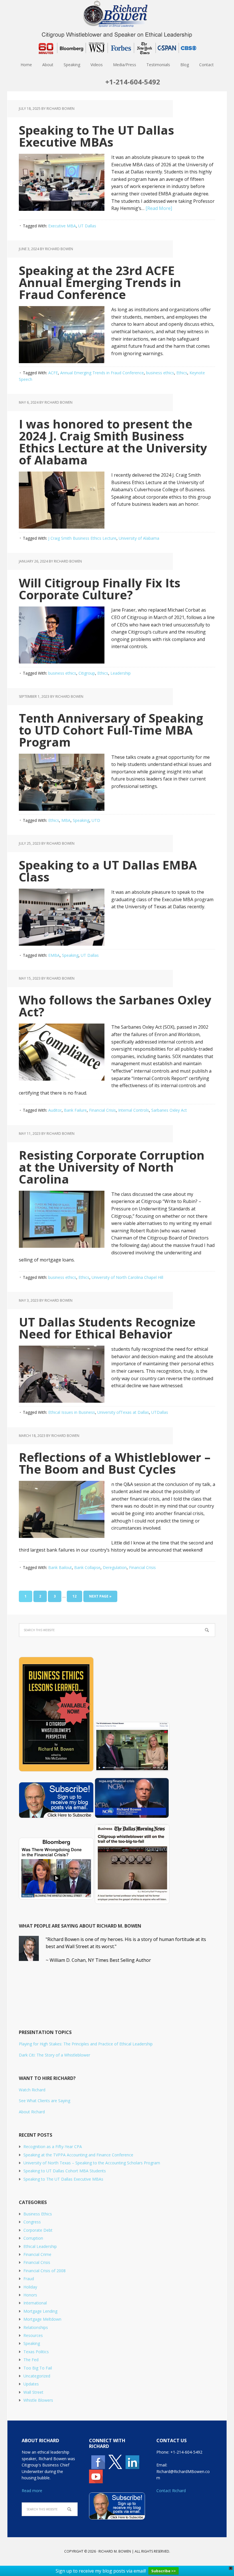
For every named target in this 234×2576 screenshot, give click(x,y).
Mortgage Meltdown (42, 2319)
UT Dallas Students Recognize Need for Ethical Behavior (107, 1328)
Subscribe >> (164, 2571)
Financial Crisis (102, 1110)
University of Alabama (139, 538)
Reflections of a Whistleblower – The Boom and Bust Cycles (115, 1463)
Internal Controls (134, 1110)
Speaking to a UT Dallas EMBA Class (108, 871)
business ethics (160, 373)
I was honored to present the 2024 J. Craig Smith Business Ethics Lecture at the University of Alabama (113, 442)
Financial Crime (37, 2254)
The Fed (31, 2360)
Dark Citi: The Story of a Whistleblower (55, 2055)
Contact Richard (171, 2491)
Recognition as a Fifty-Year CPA (53, 2147)
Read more (32, 2491)
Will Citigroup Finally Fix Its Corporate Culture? (100, 589)
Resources (33, 2335)
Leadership (121, 673)
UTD (96, 820)
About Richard (32, 2112)
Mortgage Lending (40, 2311)
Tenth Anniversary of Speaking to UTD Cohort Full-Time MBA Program (111, 730)
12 (74, 1596)
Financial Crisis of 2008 (45, 2271)
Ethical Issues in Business (72, 1412)
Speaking (81, 820)
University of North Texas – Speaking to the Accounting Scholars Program (92, 2163)
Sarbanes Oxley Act (169, 1110)
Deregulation (115, 1567)
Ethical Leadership (40, 2246)
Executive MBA (62, 226)
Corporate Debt (38, 2230)
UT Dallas (87, 226)
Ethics (182, 373)
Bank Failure (75, 1110)
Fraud (29, 2279)
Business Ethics (38, 2214)
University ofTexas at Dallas (123, 1412)
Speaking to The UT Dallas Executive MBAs (96, 136)
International (35, 2303)
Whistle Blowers (38, 2400)
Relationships (36, 2327)
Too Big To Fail (38, 2368)
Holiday (30, 2287)
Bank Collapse (87, 1567)
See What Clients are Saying (45, 2101)
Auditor (55, 1110)
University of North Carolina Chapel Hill (127, 1277)
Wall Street (33, 2392)
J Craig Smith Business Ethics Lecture (82, 538)
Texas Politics (36, 2352)
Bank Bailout (60, 1567)
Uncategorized (37, 2376)
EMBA (54, 955)
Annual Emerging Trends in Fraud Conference (102, 373)
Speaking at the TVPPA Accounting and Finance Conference (78, 2155)
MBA (66, 820)
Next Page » (100, 1596)
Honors (30, 2295)
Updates (31, 2384)
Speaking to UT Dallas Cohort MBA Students (65, 2171)
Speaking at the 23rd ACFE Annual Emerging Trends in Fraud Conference (100, 282)
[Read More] (159, 208)
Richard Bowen (117, 14)
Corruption (33, 2238)
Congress (32, 2222)
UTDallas (160, 1412)
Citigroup (87, 673)
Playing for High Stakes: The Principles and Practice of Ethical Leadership (86, 2044)
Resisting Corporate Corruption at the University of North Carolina (112, 1167)
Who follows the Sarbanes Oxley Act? (115, 1006)
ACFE (53, 373)
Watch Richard (32, 2090)
